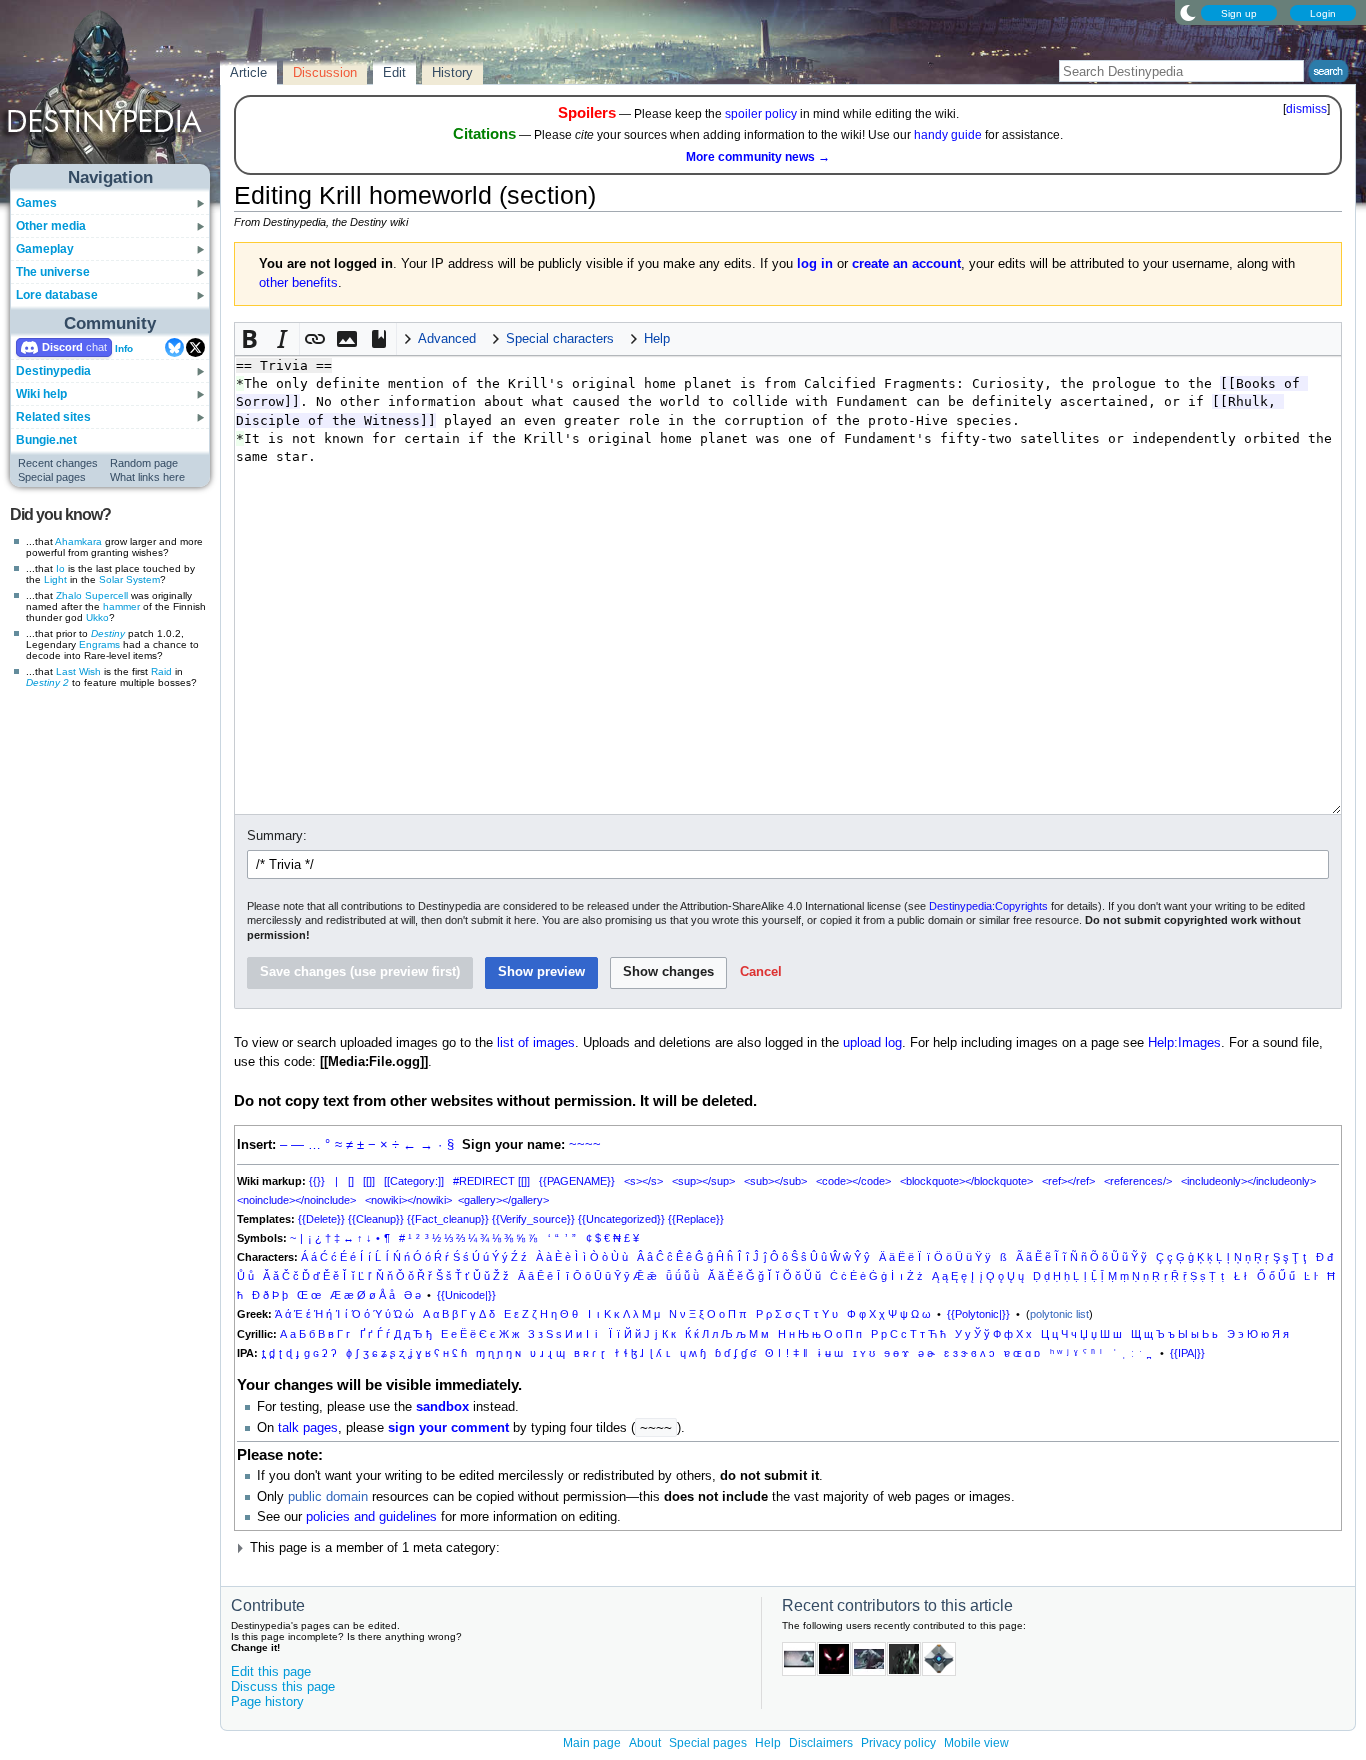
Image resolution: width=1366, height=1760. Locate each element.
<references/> (1138, 1181)
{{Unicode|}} (466, 1295)
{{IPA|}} (1187, 1353)
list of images (536, 1043)
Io (60, 568)
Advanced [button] (447, 339)
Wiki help (41, 394)
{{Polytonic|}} (978, 1314)
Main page (592, 1743)
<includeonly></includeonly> (1248, 1181)
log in (815, 264)
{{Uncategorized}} (621, 1219)
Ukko (97, 617)
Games (36, 203)
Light (55, 579)
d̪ (272, 1353)
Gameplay (45, 249)
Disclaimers (821, 1743)
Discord (62, 347)
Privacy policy (898, 1743)
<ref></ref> (1068, 1181)
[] (351, 1181)
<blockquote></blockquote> (966, 1181)
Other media (51, 226)
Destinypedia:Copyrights (988, 906)
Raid (161, 671)
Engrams (99, 644)
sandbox (442, 1407)
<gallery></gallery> (503, 1200)
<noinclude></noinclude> (296, 1200)
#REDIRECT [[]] (491, 1181)
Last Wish (78, 671)
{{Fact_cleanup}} (448, 1219)
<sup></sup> (703, 1181)
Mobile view (976, 1743)
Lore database (57, 295)
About (645, 1743)
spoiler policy (761, 114)
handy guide (948, 135)
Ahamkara (78, 541)
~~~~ (585, 1145)
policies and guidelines (371, 1517)
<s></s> (643, 1181)
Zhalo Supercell (92, 595)
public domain (328, 1497)
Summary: (277, 836)
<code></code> (853, 1181)
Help (768, 1743)
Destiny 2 (47, 682)
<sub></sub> (775, 1181)
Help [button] (657, 339)
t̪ (263, 1353)
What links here (147, 477)
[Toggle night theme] (1188, 12)
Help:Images (1184, 1043)
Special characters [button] (560, 339)
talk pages (308, 1428)
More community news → (758, 157)
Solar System (129, 579)
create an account (906, 264)
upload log (872, 1043)
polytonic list (1059, 1314)
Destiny (108, 633)
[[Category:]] (414, 1181)
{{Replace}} (696, 1219)
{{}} (317, 1181)
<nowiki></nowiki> (408, 1200)
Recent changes (58, 463)
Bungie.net (46, 440)
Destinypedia (53, 371)
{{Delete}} (321, 1219)
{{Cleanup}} (376, 1219)
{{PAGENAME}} (577, 1181)
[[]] (369, 1181)
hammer (121, 606)
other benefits (298, 283)
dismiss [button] (1306, 109)
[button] (251, 339)
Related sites (53, 417)
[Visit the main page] (111, 92)
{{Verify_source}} (533, 1219)
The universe (53, 272)
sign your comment (448, 1428)
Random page (144, 463)
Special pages (52, 477)
